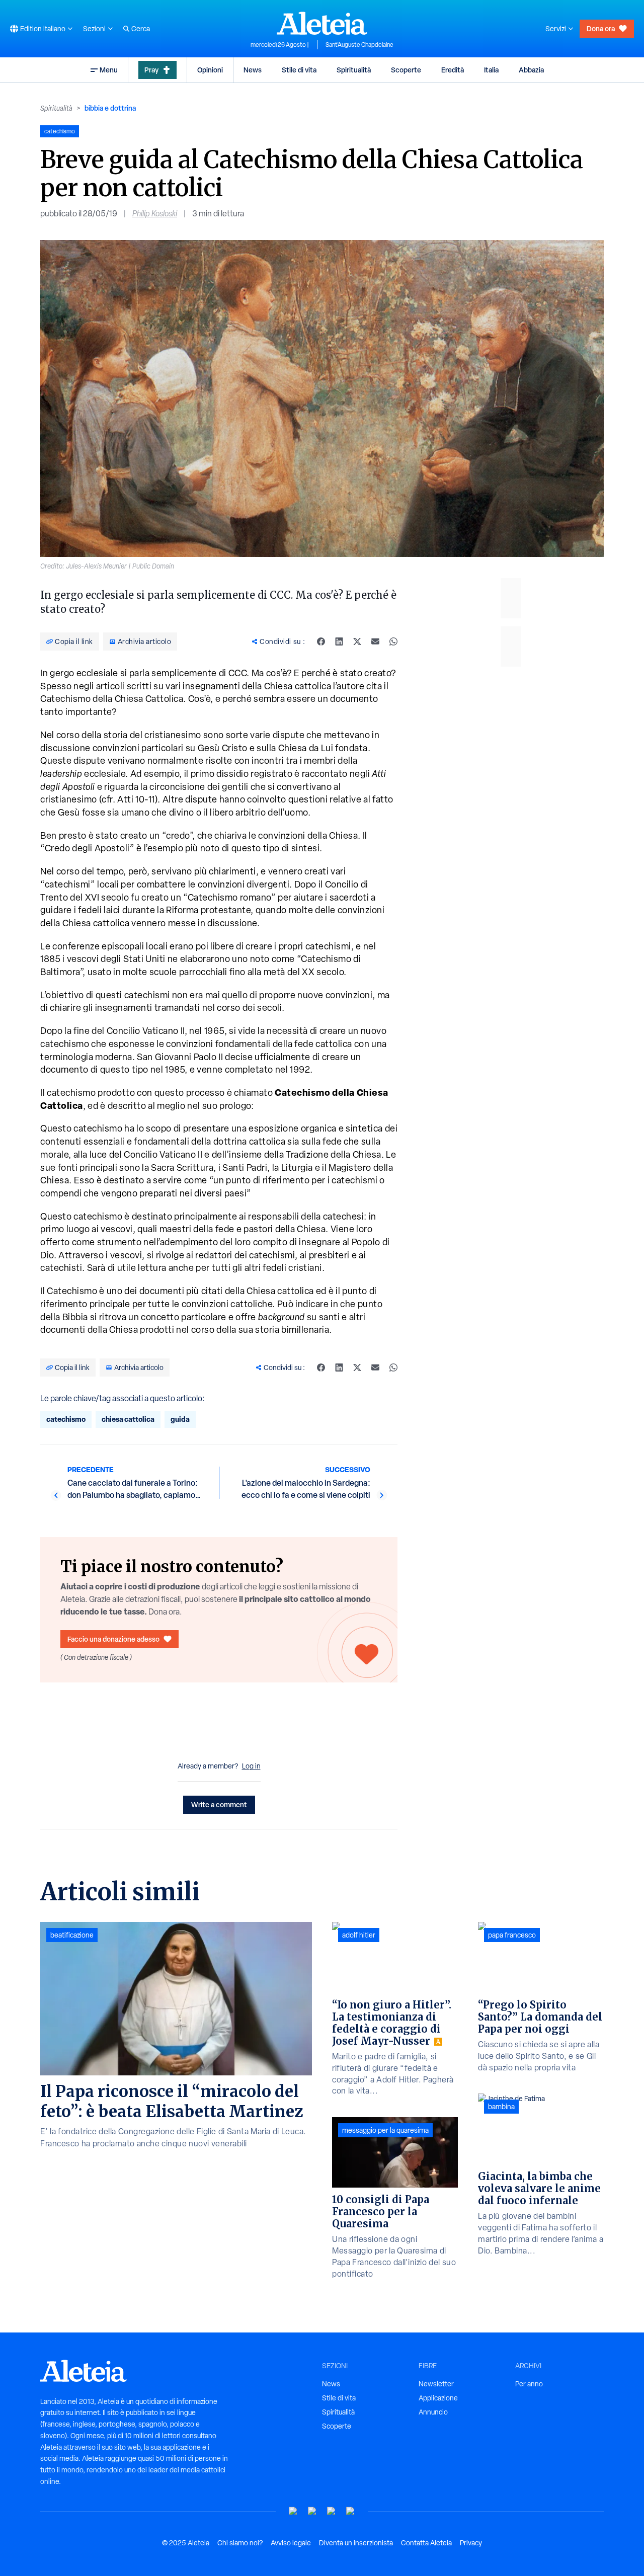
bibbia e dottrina (110, 108)
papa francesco (512, 1935)
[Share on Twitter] (357, 641)
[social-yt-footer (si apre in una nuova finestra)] (293, 2511)
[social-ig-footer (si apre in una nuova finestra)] (351, 2511)
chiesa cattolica (128, 1419)
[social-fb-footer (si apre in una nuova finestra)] (312, 2511)
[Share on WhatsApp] (393, 641)
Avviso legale (291, 2543)
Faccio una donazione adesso (113, 1639)
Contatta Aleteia (426, 2543)
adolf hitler (359, 1935)
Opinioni (210, 70)
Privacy (471, 2543)
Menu (109, 70)
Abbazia (531, 70)
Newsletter (436, 2384)
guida (180, 1419)
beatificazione (72, 1935)
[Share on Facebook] (321, 641)
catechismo (66, 1419)
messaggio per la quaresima (385, 2130)
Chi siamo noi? (240, 2543)
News (253, 70)
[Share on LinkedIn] (339, 641)
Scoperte (406, 70)
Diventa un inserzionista (356, 2543)
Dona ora (601, 28)
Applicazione (438, 2398)
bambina (501, 2107)
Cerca (141, 29)
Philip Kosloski (155, 214)
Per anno (529, 2384)
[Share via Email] (375, 641)
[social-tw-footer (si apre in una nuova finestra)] (332, 2511)
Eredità (453, 70)
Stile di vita (299, 70)
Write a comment (219, 1804)
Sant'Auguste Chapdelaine (359, 45)
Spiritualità (354, 70)
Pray (151, 70)
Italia (491, 70)
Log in (251, 1766)
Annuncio (433, 2412)
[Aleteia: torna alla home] (322, 23)
